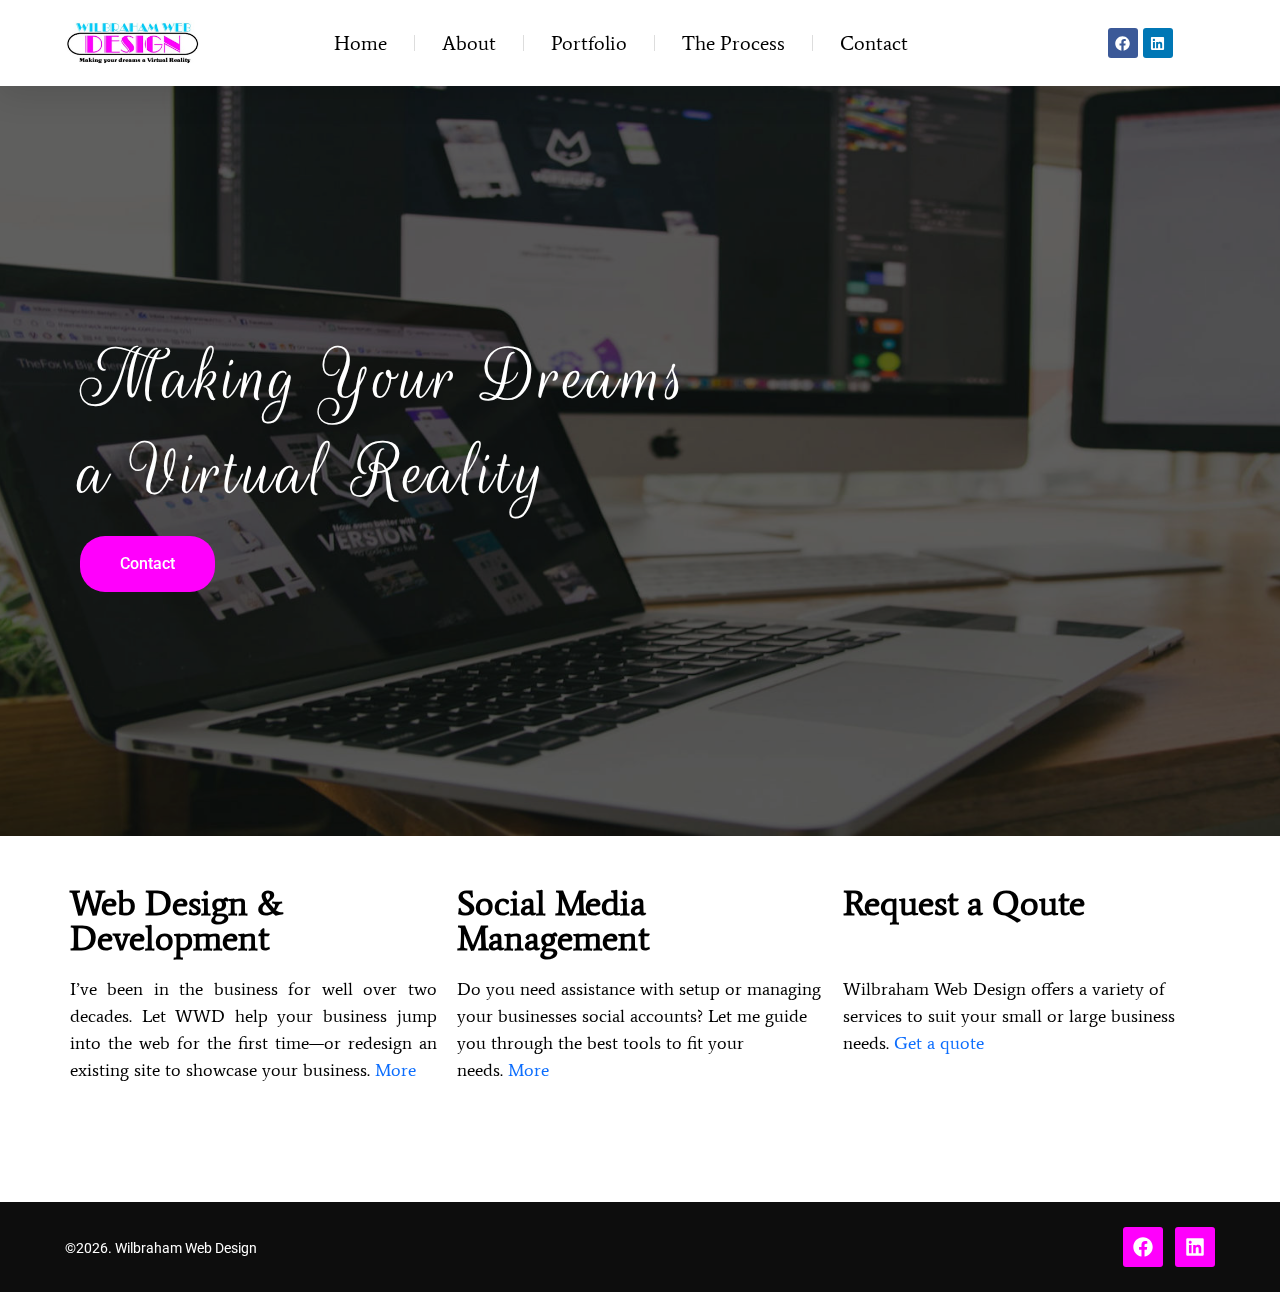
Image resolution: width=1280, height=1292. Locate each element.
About (469, 43)
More (395, 1070)
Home (360, 43)
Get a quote (939, 1043)
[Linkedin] (1158, 43)
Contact (874, 43)
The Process (733, 43)
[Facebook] (1123, 43)
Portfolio (589, 43)
